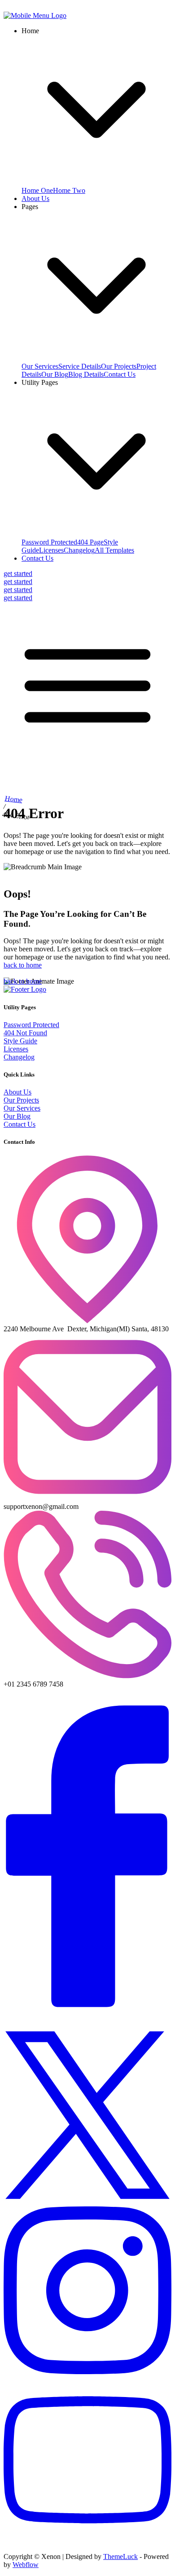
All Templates (114, 550)
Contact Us (120, 374)
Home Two (69, 190)
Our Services (40, 366)
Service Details (80, 366)
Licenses (51, 550)
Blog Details (86, 374)
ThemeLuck (120, 2556)
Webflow (26, 2565)
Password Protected (49, 542)
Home (14, 799)
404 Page (90, 542)
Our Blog (55, 374)
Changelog (79, 550)
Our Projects (119, 366)
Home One (37, 190)
